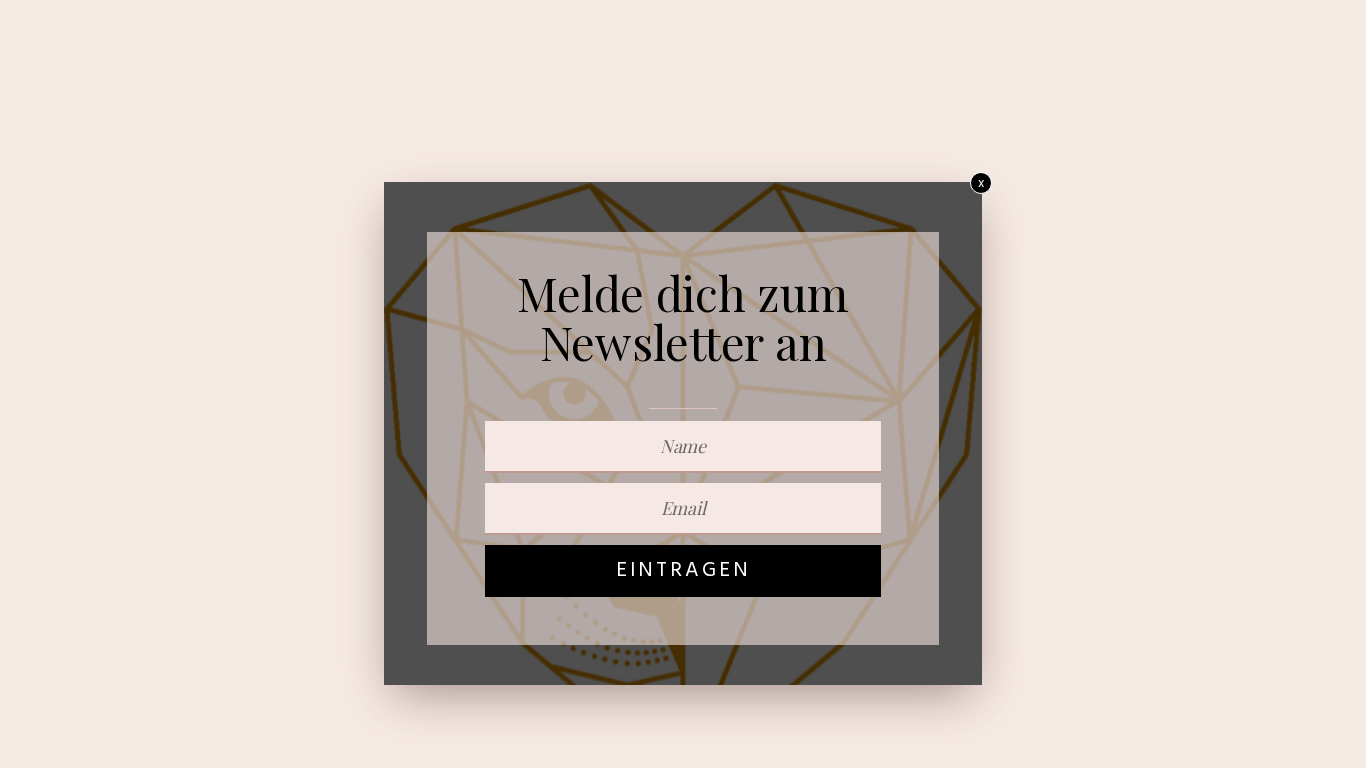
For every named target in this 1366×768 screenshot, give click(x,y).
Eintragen (683, 570)
